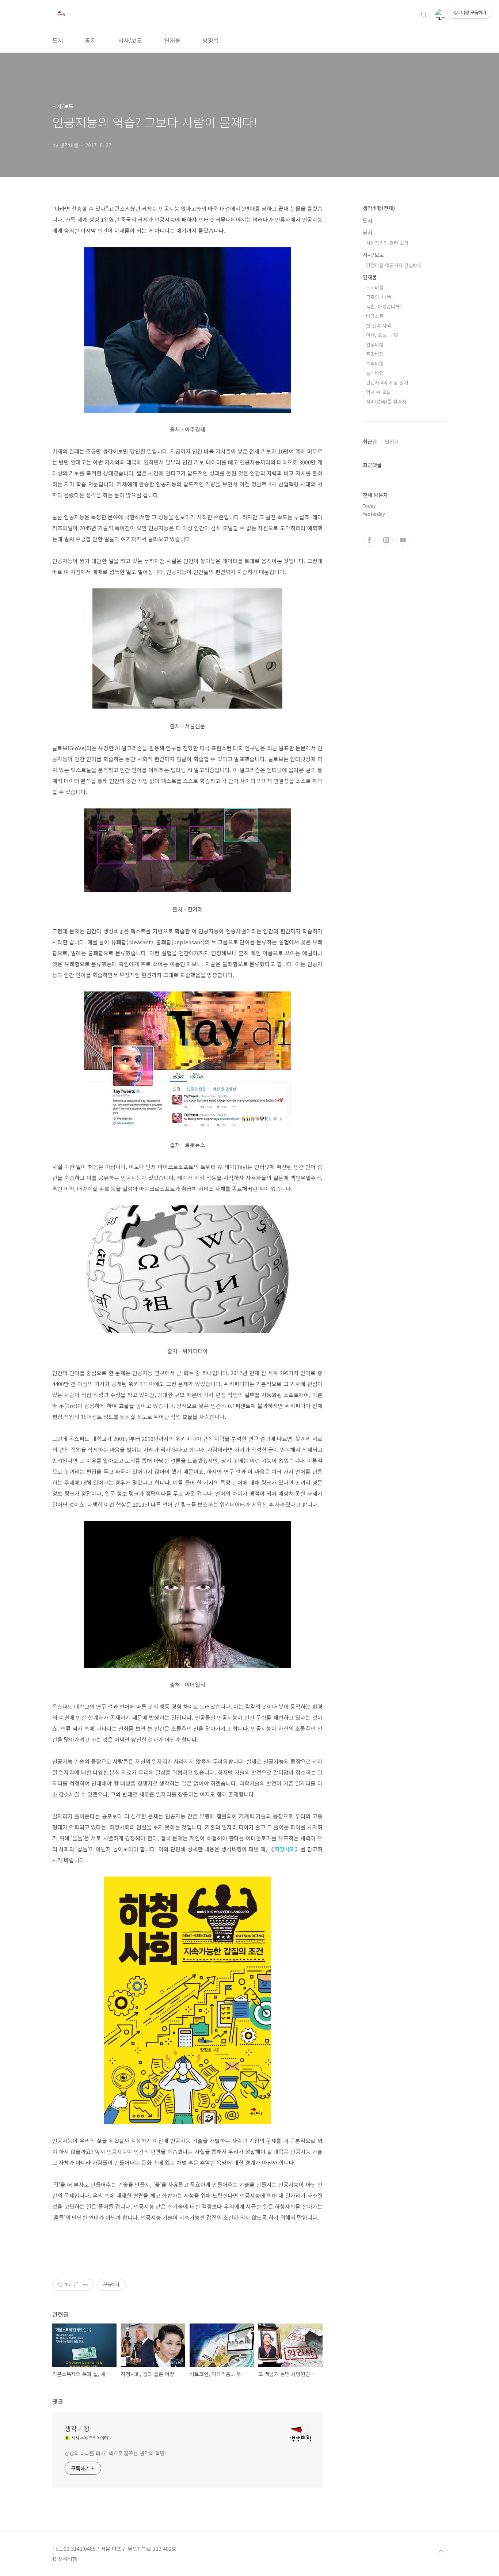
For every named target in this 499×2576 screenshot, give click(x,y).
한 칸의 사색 (378, 325)
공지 (91, 40)
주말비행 (375, 354)
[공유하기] (77, 2285)
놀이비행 (375, 373)
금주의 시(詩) (379, 297)
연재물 (172, 40)
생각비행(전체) (379, 208)
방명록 (211, 40)
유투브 (403, 540)
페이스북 (369, 540)
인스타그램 (386, 540)
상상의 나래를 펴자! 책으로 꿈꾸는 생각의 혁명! (115, 2453)
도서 (58, 40)
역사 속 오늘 (378, 392)
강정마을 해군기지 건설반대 (394, 265)
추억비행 (375, 363)
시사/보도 (130, 40)
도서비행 (375, 287)
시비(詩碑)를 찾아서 (386, 401)
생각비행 (77, 2428)
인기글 (392, 441)
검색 (424, 15)
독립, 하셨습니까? (384, 306)
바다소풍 (375, 316)
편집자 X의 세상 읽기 (387, 382)
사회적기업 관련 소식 (387, 243)
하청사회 (285, 1849)
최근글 (370, 441)
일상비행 (375, 344)
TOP (441, 2552)
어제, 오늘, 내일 (382, 335)
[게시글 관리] (86, 2285)
